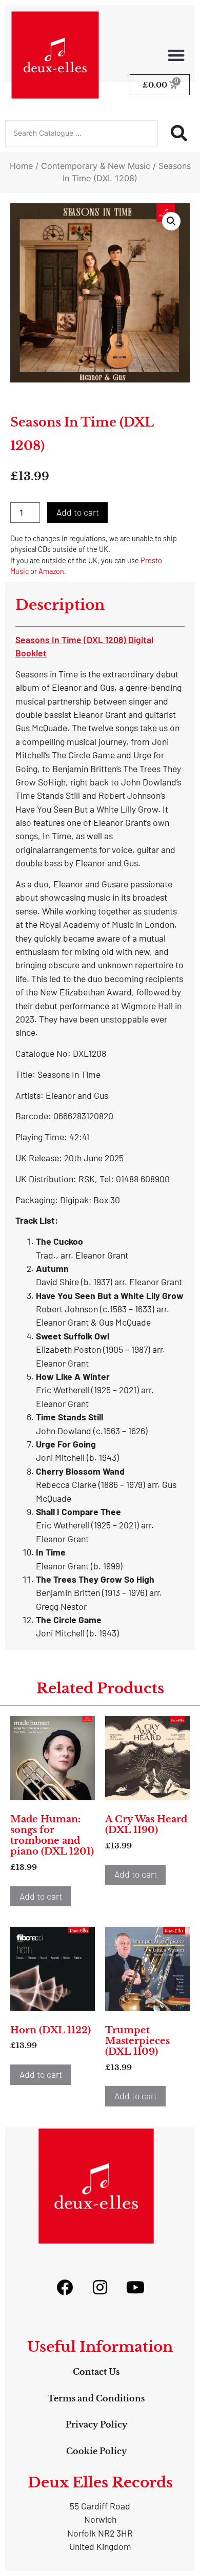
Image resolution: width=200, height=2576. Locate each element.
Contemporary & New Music (96, 166)
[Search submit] (179, 133)
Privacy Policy (96, 2424)
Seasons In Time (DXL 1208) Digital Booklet (84, 646)
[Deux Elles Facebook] (65, 2287)
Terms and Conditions (96, 2398)
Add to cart (78, 512)
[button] (177, 55)
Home (21, 166)
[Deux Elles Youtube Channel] (135, 2287)
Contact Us (96, 2372)
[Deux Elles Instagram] (100, 2287)
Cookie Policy (96, 2451)
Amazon (51, 571)
